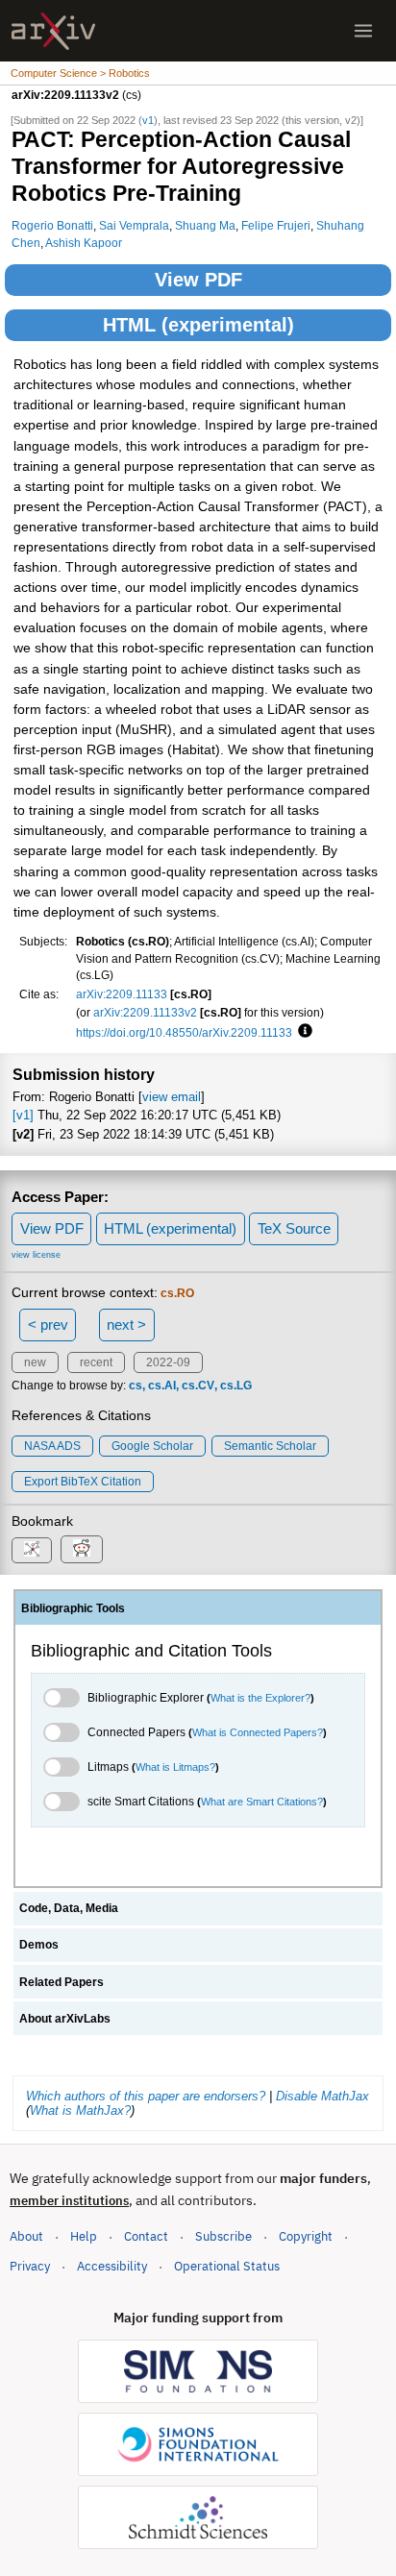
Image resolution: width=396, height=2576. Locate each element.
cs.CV (198, 1386)
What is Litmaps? (175, 1767)
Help (84, 2236)
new (35, 1362)
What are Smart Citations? (262, 1802)
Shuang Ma (205, 225)
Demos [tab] (39, 1945)
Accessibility (112, 2266)
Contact (146, 2236)
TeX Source (294, 1228)
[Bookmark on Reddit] (82, 1549)
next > (126, 1325)
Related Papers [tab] (62, 1982)
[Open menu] (363, 31)
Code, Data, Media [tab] (69, 1908)
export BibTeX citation (83, 1482)
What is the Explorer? (260, 1698)
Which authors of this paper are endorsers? (146, 2096)
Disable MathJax (322, 2096)
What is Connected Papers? (258, 1732)
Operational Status (227, 2266)
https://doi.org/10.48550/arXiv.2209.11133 (184, 1032)
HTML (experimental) (198, 325)
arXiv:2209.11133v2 (145, 1012)
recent (96, 1362)
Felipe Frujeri (276, 225)
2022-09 (168, 1362)
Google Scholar (152, 1446)
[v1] (23, 1115)
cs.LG (236, 1386)
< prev (48, 1325)
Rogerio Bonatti (52, 225)
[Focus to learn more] (302, 1032)
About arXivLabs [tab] (65, 2019)
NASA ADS (52, 1446)
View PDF (198, 280)
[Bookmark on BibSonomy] (32, 1550)
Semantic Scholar (270, 1446)
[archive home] (53, 31)
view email (172, 1097)
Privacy (30, 2266)
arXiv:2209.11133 (122, 994)
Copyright (306, 2236)
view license (36, 1255)
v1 (148, 120)
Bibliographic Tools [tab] (73, 1608)
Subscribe (223, 2236)
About (26, 2236)
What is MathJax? (80, 2110)
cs (136, 1386)
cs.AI (162, 1386)
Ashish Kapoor (84, 243)
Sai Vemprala (134, 225)
